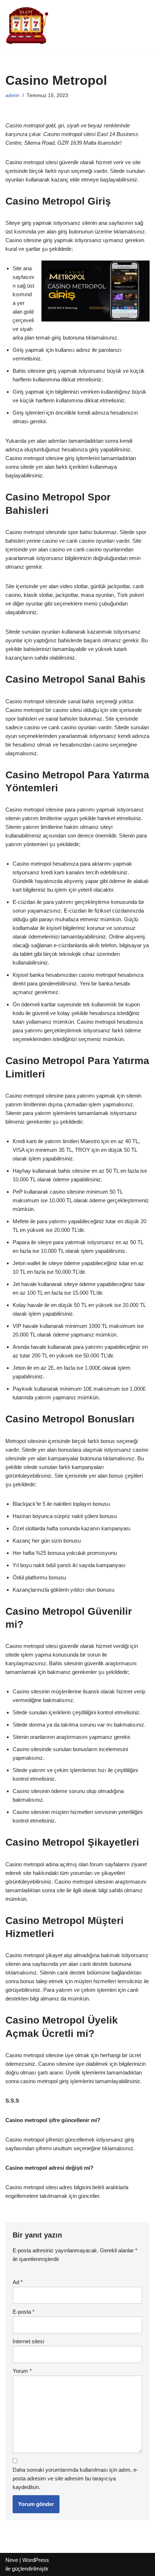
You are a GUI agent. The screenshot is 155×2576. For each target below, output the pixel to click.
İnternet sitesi (28, 2341)
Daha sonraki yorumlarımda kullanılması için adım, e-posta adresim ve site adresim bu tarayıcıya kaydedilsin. (75, 2478)
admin (12, 95)
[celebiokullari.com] (27, 25)
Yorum (22, 2371)
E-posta (24, 2312)
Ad (18, 2282)
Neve (12, 2560)
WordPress (36, 2560)
